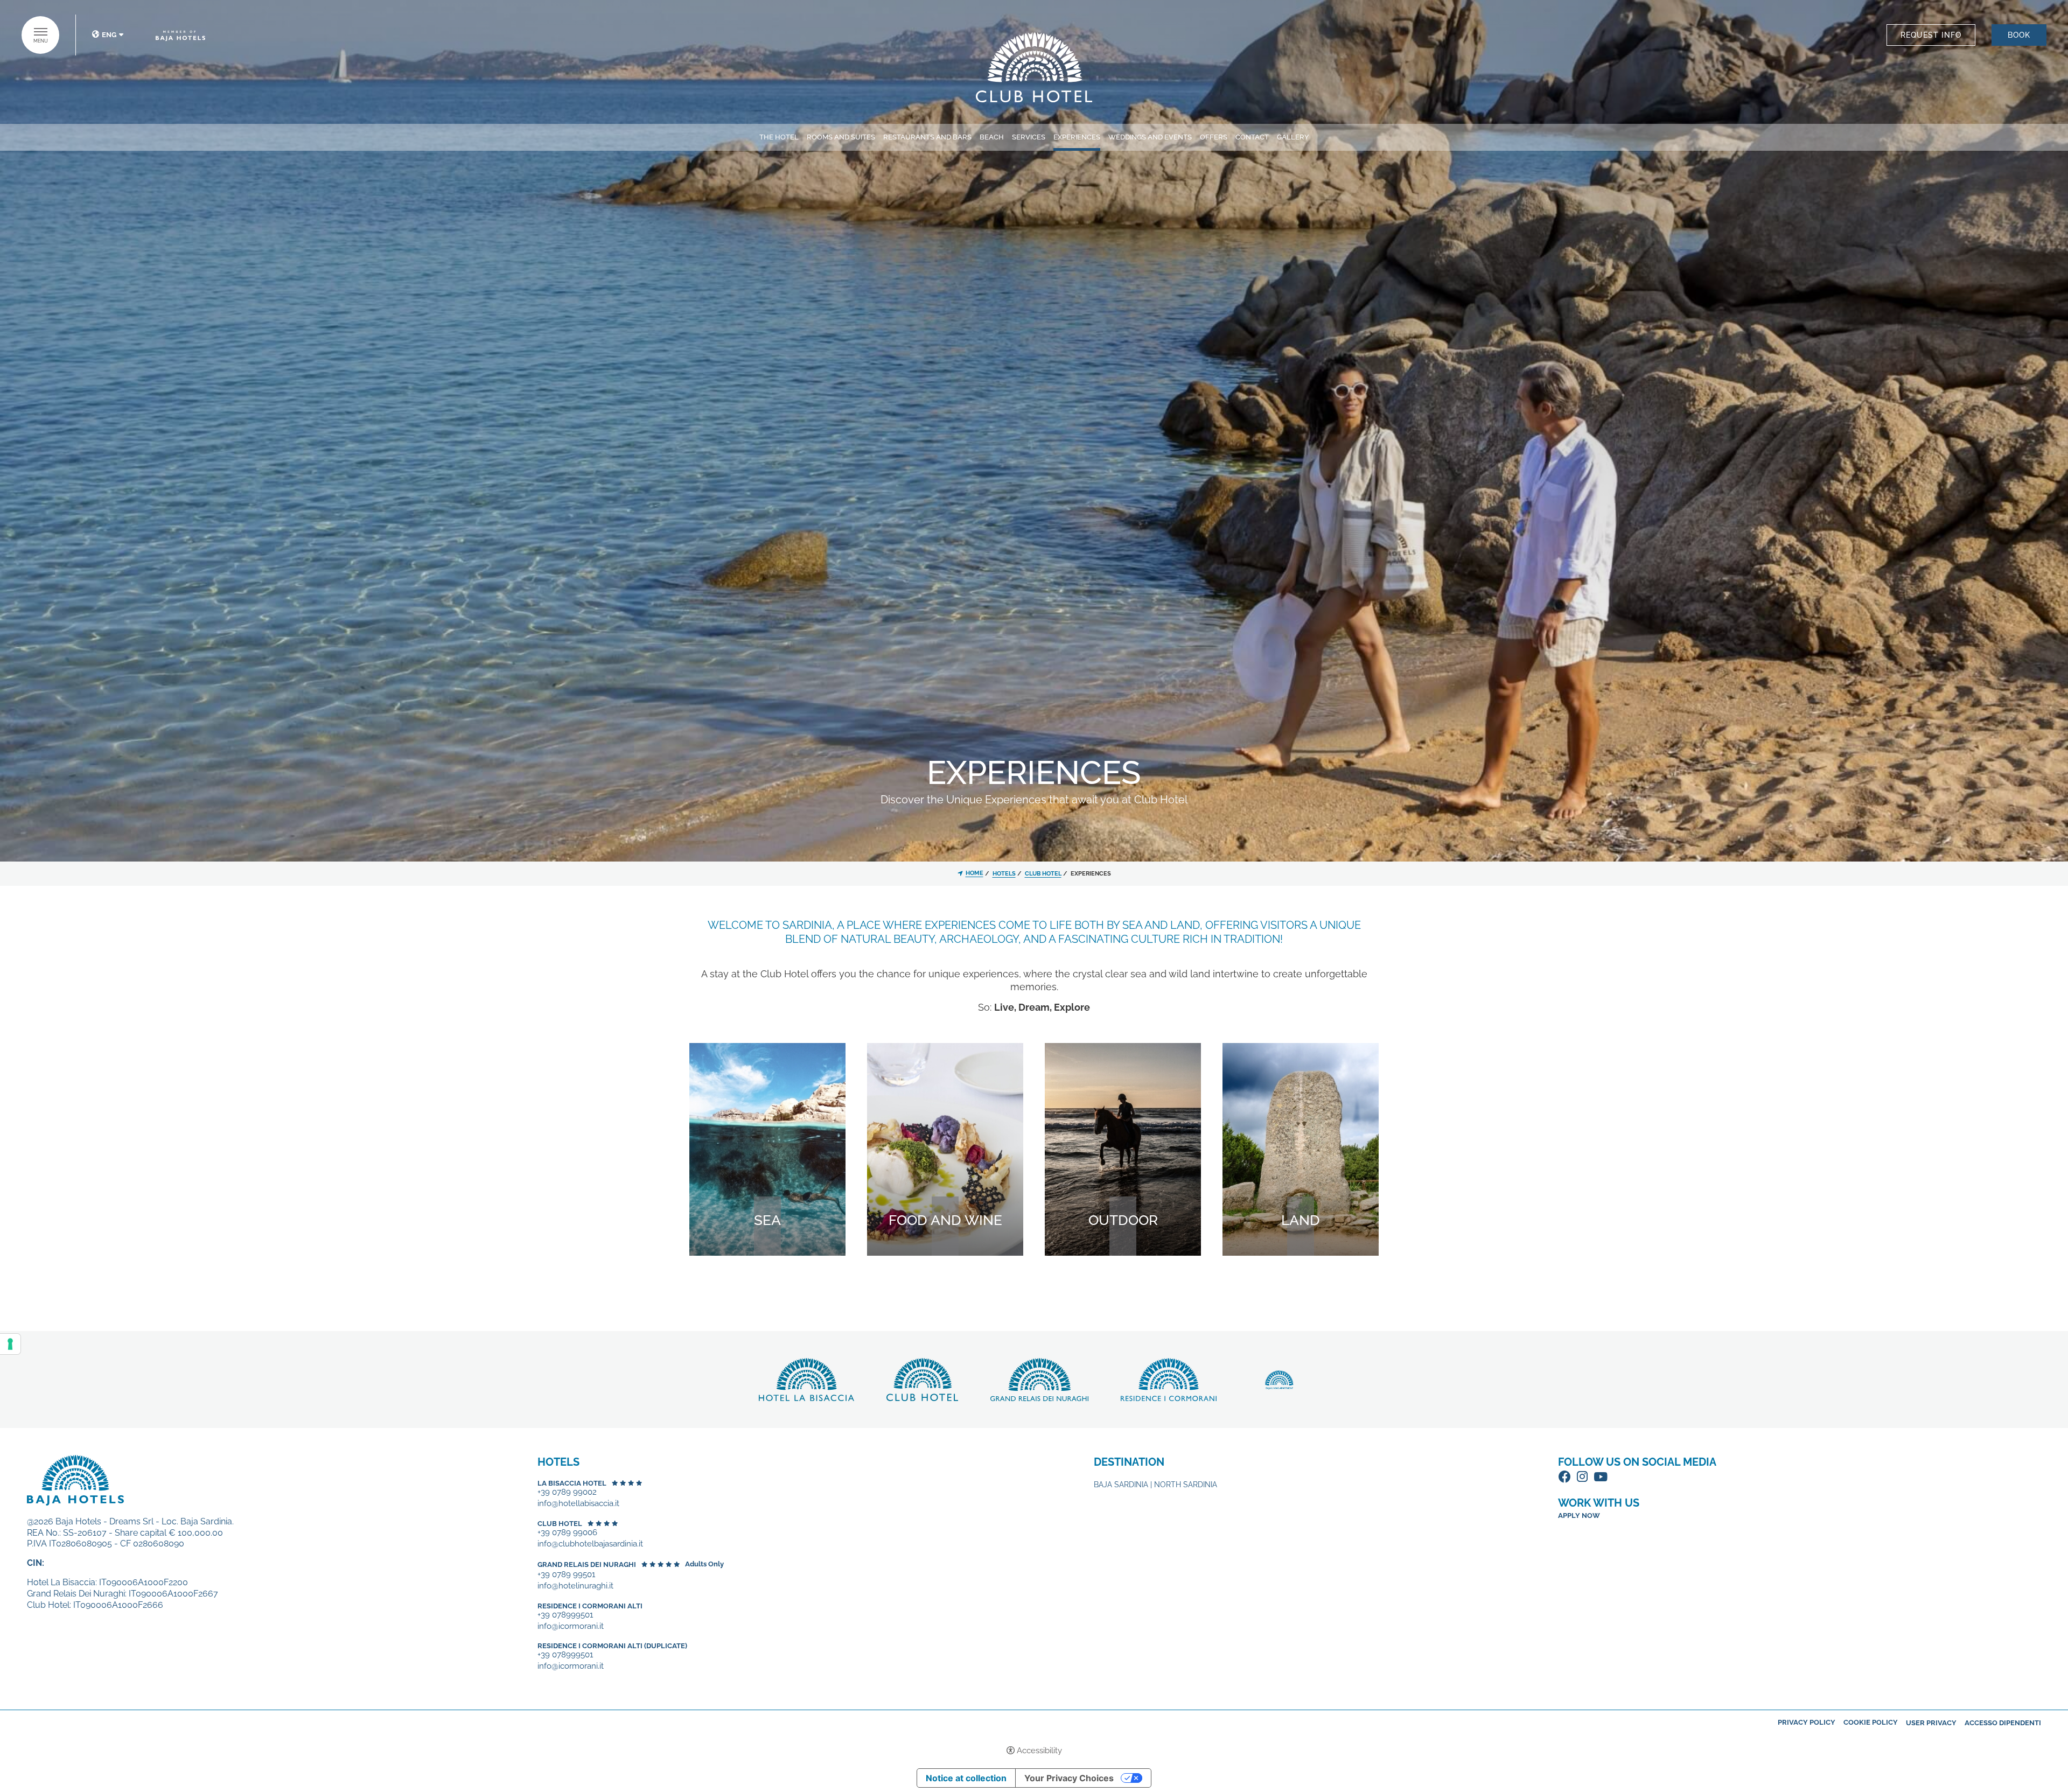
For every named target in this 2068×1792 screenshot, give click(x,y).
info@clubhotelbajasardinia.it (590, 1544)
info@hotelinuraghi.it (575, 1586)
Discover (1034, 67)
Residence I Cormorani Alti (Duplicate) (612, 1646)
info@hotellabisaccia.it (578, 1504)
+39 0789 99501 (566, 1575)
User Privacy (1931, 1723)
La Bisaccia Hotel (572, 1483)
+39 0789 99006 (567, 1533)
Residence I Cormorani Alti (590, 1606)
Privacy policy (1807, 1722)
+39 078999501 (565, 1615)
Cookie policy (1871, 1722)
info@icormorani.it (571, 1626)
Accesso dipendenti (2003, 1723)
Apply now (1579, 1515)
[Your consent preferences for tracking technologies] (10, 1344)
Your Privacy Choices (1069, 1778)
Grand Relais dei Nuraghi (587, 1564)
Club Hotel (560, 1524)
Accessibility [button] (1039, 1751)
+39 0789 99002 (567, 1492)
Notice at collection (966, 1778)
